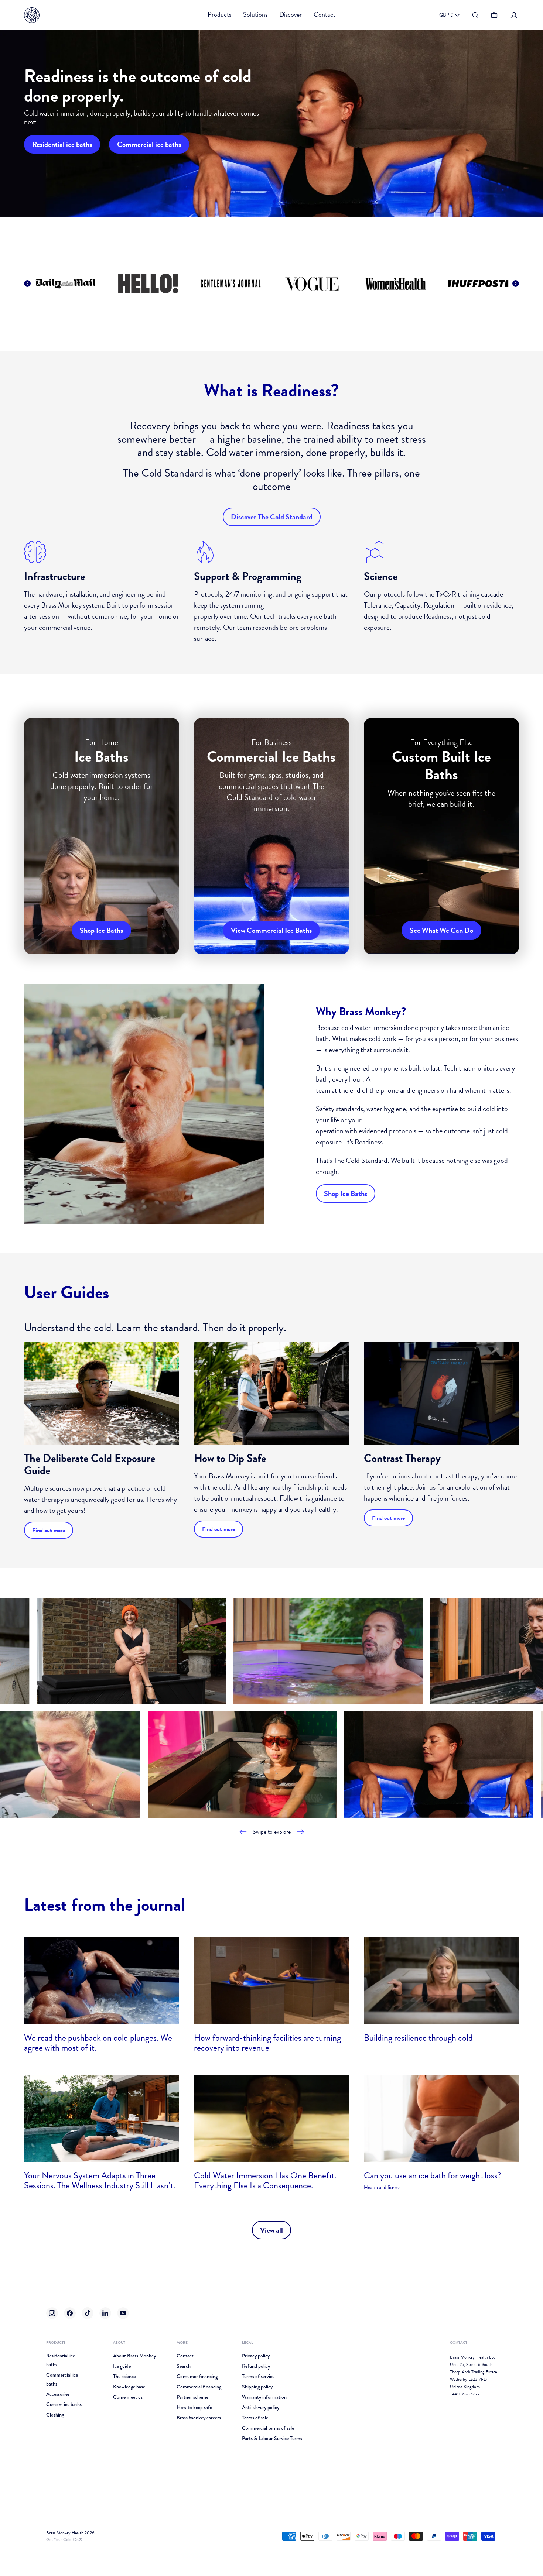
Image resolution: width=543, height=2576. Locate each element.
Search (184, 2366)
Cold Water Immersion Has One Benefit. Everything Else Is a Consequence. (265, 2180)
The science (124, 2376)
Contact (185, 2356)
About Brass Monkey (134, 2356)
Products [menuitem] (219, 14)
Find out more (49, 1530)
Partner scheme (192, 2397)
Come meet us (128, 2397)
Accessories (58, 2394)
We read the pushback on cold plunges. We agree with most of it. (98, 2043)
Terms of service (258, 2376)
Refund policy (256, 2366)
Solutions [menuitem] (255, 14)
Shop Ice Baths (346, 1193)
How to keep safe (194, 2407)
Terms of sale (255, 2418)
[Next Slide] (516, 284)
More (182, 2343)
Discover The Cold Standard (272, 517)
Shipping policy (257, 2387)
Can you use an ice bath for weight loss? (433, 2175)
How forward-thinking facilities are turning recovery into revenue (267, 2043)
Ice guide (122, 2366)
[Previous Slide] (27, 284)
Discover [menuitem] (291, 14)
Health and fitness (382, 2187)
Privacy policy (256, 2356)
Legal (247, 2343)
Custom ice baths (64, 2404)
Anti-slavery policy (261, 2407)
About (119, 2343)
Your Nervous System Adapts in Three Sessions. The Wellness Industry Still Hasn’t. (100, 2180)
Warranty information (264, 2397)
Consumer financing (197, 2376)
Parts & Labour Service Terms (272, 2438)
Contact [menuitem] (325, 14)
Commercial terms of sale (268, 2428)
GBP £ (446, 15)
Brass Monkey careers (199, 2418)
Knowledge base (129, 2387)
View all (271, 2230)
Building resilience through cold (418, 2038)
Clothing (55, 2415)
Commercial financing (199, 2387)
